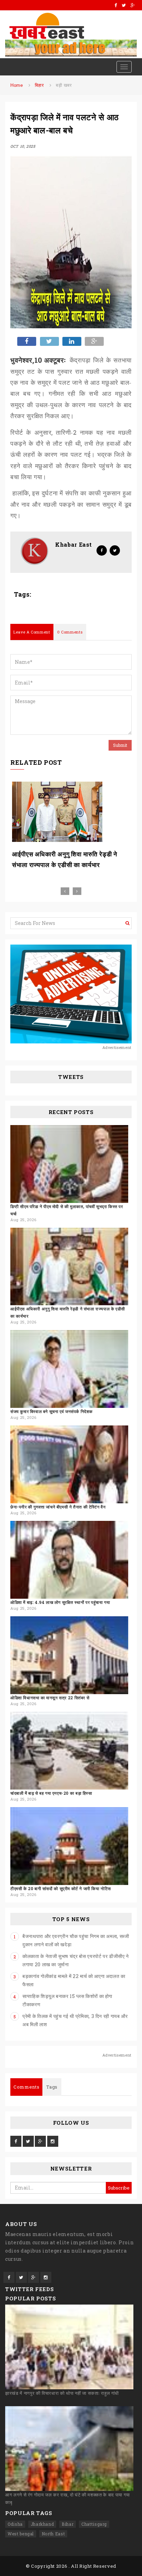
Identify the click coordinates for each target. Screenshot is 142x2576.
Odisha (15, 2524)
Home (17, 85)
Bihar (68, 2524)
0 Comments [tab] (70, 632)
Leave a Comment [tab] (32, 632)
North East (53, 2534)
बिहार (39, 85)
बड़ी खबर (64, 85)
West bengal (21, 2534)
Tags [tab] (52, 2087)
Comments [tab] (26, 2087)
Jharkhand (42, 2524)
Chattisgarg (94, 2524)
